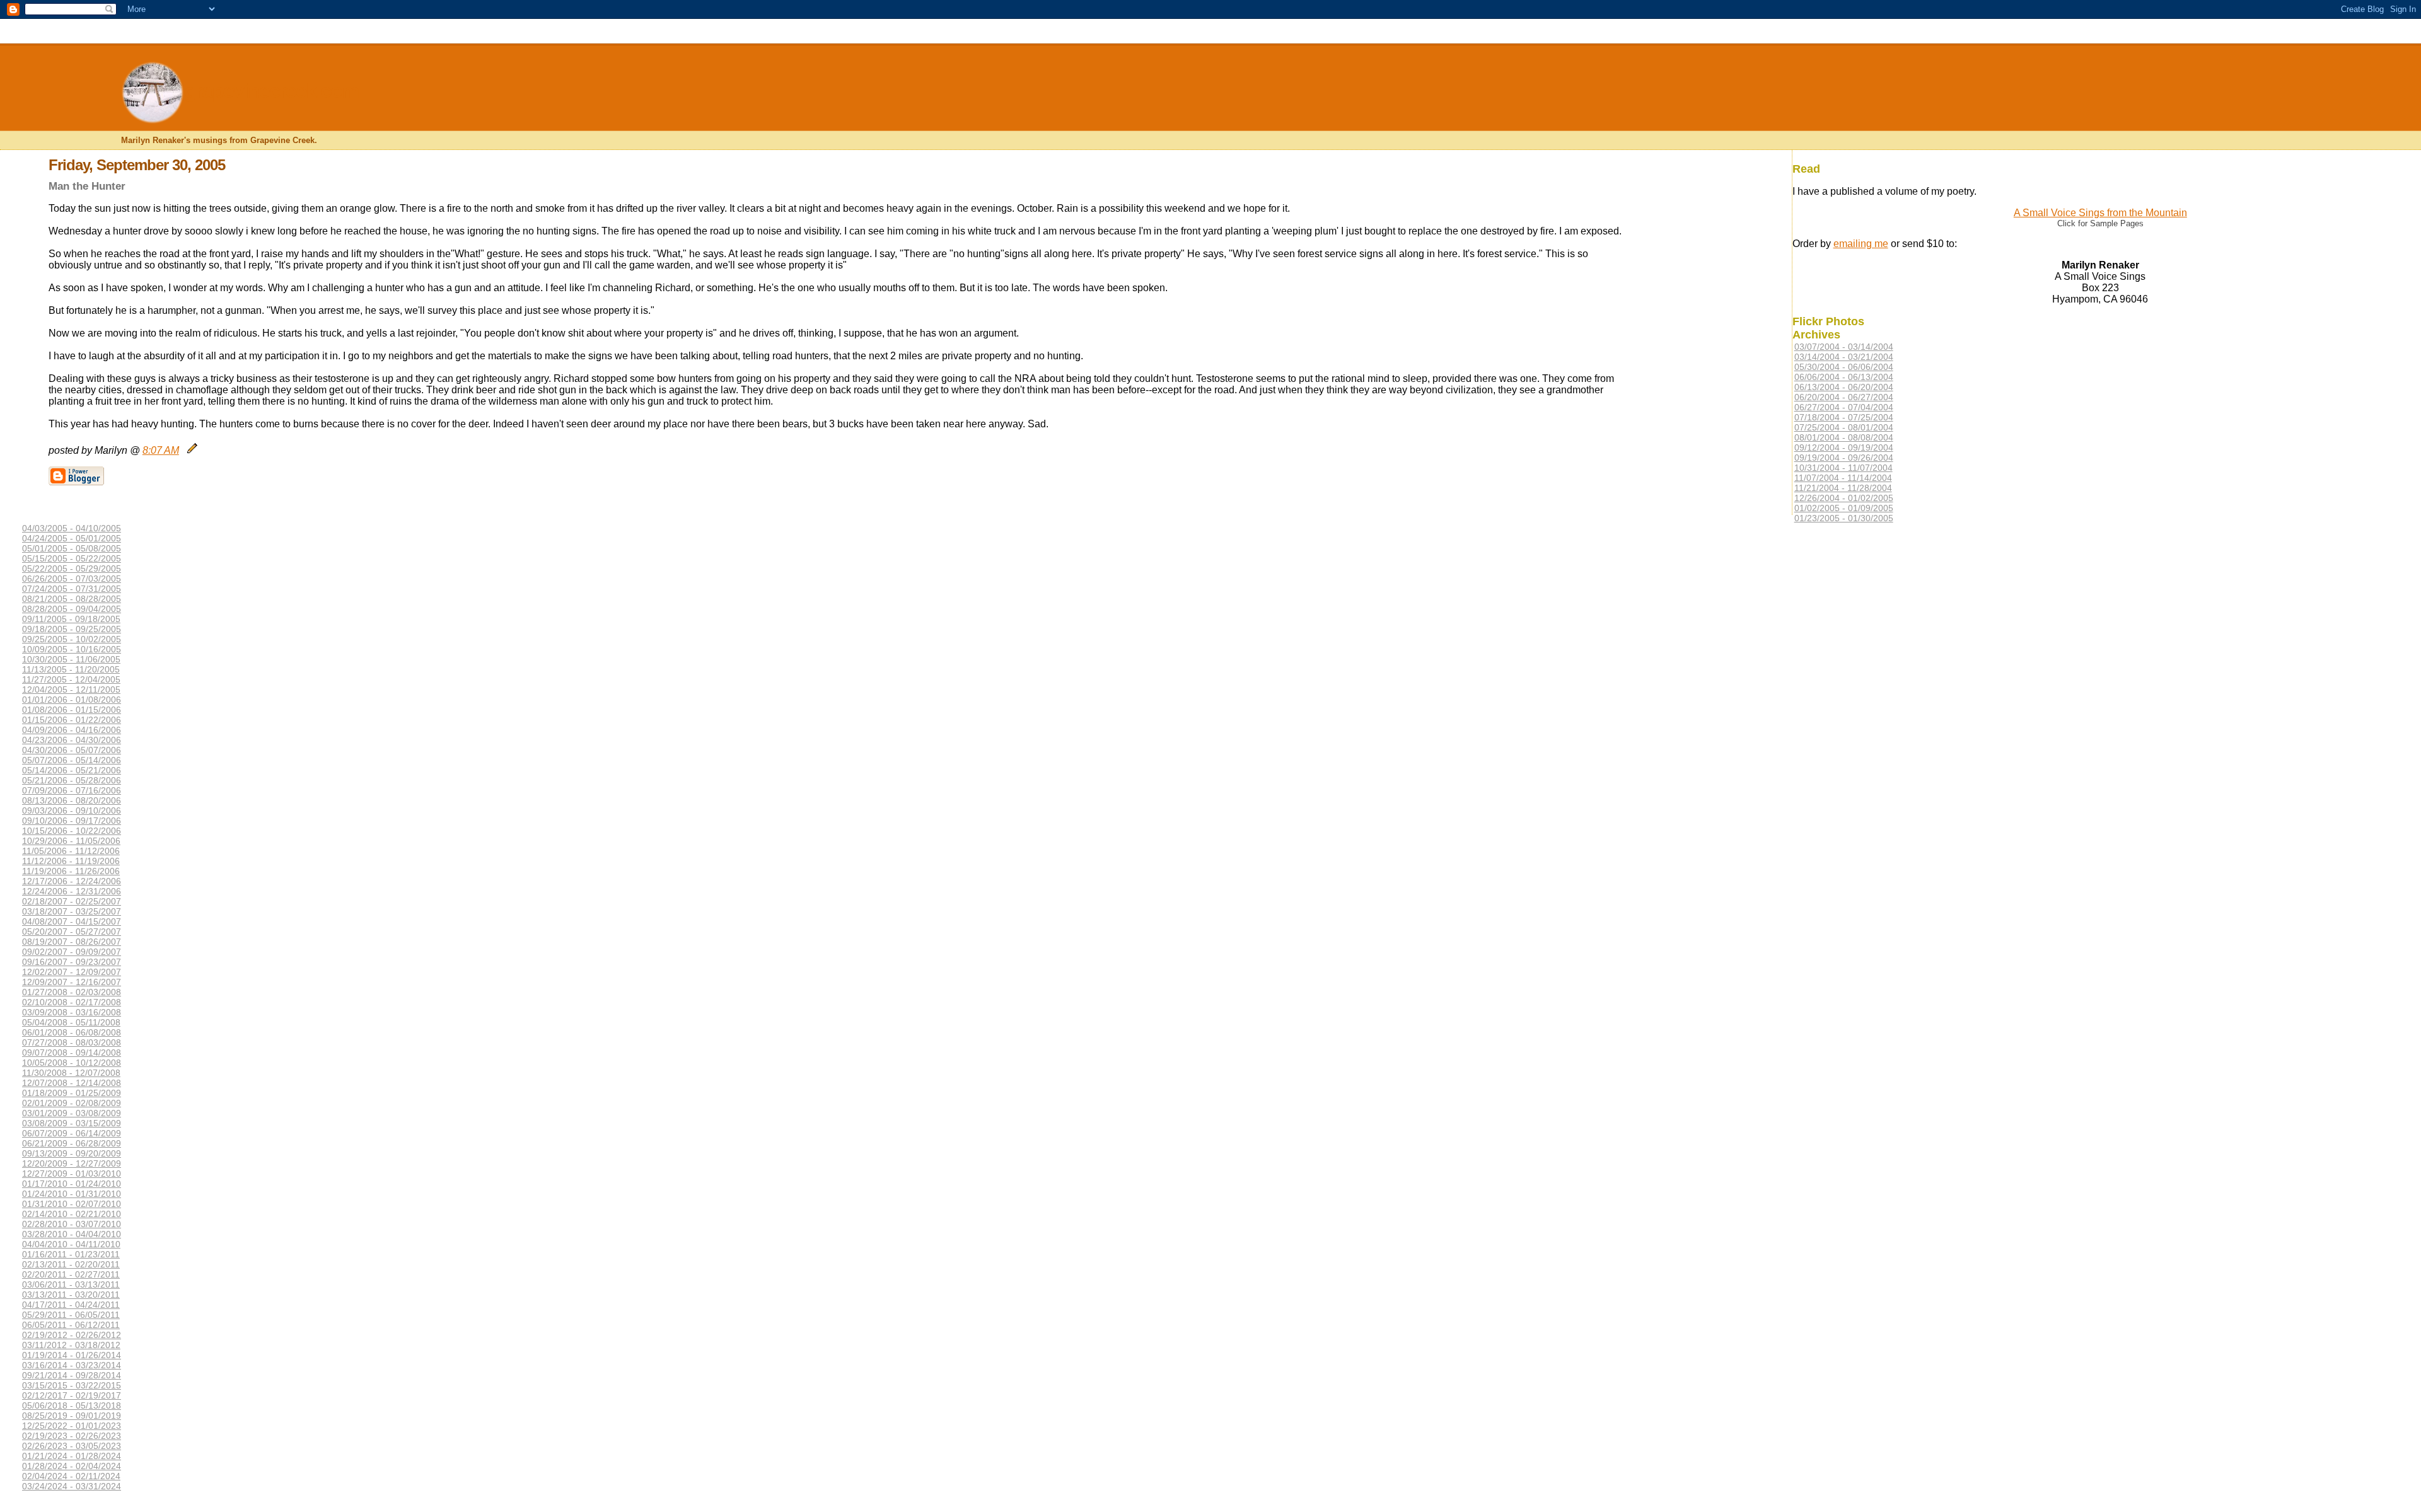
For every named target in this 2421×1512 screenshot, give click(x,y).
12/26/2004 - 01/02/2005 (1844, 498)
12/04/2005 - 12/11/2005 (71, 690)
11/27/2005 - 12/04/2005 (71, 679)
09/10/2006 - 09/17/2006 (72, 821)
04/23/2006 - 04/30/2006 (72, 740)
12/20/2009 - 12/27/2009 (72, 1163)
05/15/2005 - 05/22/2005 (72, 558)
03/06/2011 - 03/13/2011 (71, 1284)
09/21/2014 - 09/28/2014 (72, 1375)
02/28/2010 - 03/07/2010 (72, 1224)
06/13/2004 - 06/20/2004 (1844, 387)
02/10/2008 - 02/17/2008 (72, 1002)
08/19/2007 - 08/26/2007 (72, 942)
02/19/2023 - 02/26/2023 (72, 1436)
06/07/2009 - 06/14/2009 (72, 1133)
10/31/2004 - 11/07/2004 (1843, 468)
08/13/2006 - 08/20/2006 (72, 800)
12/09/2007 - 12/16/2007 (72, 982)
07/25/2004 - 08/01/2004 (1844, 427)
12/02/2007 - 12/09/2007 (72, 972)
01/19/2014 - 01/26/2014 (72, 1355)
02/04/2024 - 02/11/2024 (71, 1476)
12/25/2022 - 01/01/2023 (72, 1426)
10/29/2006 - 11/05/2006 (71, 841)
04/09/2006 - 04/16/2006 (72, 730)
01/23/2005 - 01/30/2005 (1844, 518)
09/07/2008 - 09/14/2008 (72, 1053)
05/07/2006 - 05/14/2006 (72, 760)
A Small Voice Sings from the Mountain (2100, 213)
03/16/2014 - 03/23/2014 (72, 1365)
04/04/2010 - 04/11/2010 (71, 1244)
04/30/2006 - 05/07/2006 (72, 750)
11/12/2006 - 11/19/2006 (71, 861)
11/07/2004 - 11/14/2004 (1843, 478)
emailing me (1861, 244)
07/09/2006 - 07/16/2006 (72, 790)
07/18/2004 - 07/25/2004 (1844, 417)
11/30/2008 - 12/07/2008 (71, 1073)
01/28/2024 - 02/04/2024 (72, 1466)
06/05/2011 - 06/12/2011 (71, 1325)
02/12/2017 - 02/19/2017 (72, 1395)
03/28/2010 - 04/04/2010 (72, 1234)
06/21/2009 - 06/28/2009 (72, 1143)
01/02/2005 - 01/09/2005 (1844, 508)
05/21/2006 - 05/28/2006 (72, 780)
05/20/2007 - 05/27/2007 (72, 932)
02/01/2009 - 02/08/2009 (72, 1103)
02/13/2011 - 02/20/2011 (71, 1264)
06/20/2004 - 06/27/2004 (1844, 397)
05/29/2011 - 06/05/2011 (71, 1315)
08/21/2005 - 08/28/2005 (72, 599)
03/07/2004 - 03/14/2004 (1844, 347)
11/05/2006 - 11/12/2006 (71, 851)
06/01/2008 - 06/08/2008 (72, 1032)
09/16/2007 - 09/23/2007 (72, 962)
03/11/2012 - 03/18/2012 (71, 1345)
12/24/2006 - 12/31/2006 (72, 891)
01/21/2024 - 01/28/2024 (72, 1456)
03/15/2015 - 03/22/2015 (72, 1385)
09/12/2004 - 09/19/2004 (1844, 447)
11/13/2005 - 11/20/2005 (71, 669)
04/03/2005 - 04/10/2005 (72, 528)
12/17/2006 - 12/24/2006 (72, 881)
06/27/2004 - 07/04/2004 (1844, 407)
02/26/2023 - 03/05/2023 (72, 1446)
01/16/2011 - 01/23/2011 (71, 1254)
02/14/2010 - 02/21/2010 (72, 1214)
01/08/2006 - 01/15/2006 (72, 710)
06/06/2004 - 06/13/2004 (1844, 377)
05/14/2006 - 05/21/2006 (72, 770)
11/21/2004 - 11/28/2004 (1843, 488)
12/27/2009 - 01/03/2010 (72, 1174)
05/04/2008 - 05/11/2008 (71, 1022)
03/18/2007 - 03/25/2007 (72, 911)
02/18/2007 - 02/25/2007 (72, 901)
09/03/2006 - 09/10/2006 (72, 811)
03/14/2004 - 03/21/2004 (1844, 357)
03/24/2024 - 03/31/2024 (72, 1486)
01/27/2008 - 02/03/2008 (72, 992)
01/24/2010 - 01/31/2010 (72, 1194)
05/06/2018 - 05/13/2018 (72, 1405)
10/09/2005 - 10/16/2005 (72, 649)
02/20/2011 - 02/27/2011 (71, 1274)
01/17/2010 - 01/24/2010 (72, 1184)
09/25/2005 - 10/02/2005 (72, 639)
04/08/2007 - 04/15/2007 (72, 921)
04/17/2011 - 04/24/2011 (71, 1305)
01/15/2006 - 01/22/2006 (72, 720)
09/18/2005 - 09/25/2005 (72, 629)
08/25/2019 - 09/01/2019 (72, 1416)
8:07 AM (161, 450)
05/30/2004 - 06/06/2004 (1844, 367)
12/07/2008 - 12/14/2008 (72, 1083)
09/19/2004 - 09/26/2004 (1844, 458)
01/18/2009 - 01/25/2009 (72, 1093)
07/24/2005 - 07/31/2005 (72, 589)
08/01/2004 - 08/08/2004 (1844, 437)
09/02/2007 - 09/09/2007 (72, 952)
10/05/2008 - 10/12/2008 (72, 1063)
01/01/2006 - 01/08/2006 (72, 700)
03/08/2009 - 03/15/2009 (72, 1123)
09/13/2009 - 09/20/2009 (72, 1153)
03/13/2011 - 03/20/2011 (71, 1295)
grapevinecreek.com (271, 91)
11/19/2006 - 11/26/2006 (71, 871)
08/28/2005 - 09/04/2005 (72, 609)
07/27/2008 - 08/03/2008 (72, 1042)
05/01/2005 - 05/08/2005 (72, 548)
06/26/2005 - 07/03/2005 (72, 579)
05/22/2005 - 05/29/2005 (72, 568)
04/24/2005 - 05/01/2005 (72, 538)
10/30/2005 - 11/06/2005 (71, 659)
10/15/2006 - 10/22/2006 (72, 831)
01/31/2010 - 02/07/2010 (72, 1204)
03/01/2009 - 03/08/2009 (72, 1113)
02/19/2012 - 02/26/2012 (72, 1335)
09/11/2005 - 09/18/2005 (71, 619)
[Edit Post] (192, 450)
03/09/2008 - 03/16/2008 (72, 1012)
